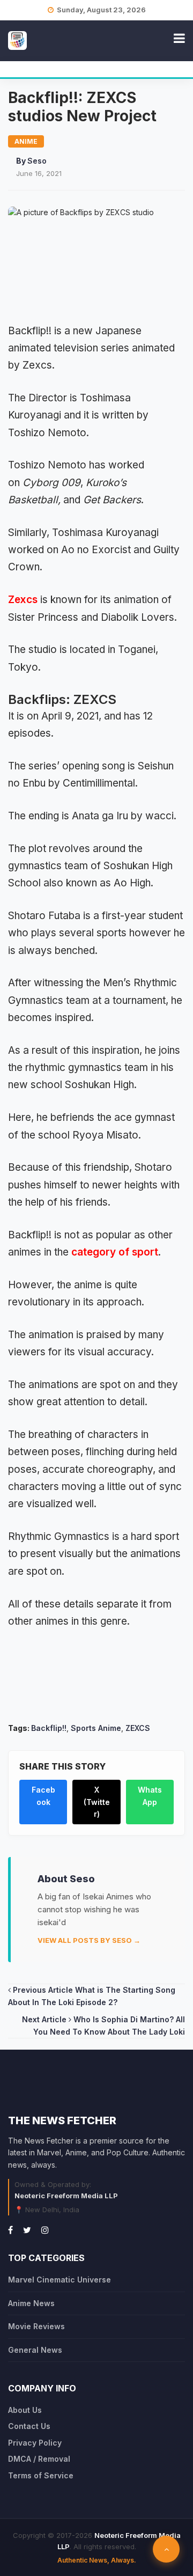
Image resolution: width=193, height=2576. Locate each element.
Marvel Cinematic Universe (60, 2280)
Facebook (43, 1796)
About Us (25, 2410)
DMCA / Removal (39, 2459)
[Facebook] (10, 2230)
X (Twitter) (97, 1802)
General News (35, 2350)
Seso (37, 161)
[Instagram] (45, 2230)
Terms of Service (41, 2475)
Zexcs (23, 600)
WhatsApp (150, 1796)
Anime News (31, 2303)
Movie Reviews (36, 2326)
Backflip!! (49, 1728)
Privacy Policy (35, 2443)
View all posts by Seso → (89, 1940)
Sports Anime (96, 1728)
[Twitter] (27, 2230)
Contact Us (29, 2426)
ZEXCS (138, 1728)
